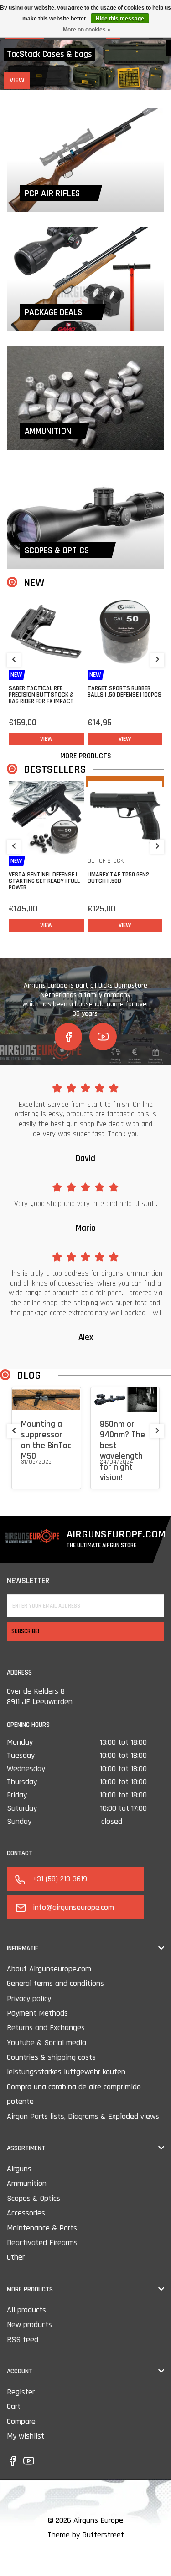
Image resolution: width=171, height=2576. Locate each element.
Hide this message (120, 19)
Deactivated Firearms (42, 2243)
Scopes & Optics (34, 2198)
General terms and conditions (55, 1983)
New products (29, 2324)
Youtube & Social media (47, 2043)
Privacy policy (29, 1998)
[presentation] (14, 660)
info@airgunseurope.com (73, 1907)
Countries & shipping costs (51, 2057)
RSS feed (23, 2339)
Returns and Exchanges (46, 2028)
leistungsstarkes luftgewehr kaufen (66, 2072)
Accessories (26, 2213)
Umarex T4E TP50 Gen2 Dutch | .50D (118, 878)
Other (16, 2257)
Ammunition (27, 2183)
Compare (21, 2421)
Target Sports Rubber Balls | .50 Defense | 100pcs (124, 692)
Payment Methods (37, 2013)
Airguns (19, 2169)
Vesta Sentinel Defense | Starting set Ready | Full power (44, 881)
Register (21, 2392)
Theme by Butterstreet (86, 2535)
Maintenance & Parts (42, 2228)
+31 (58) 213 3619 (60, 1879)
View (21, 80)
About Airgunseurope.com (49, 1969)
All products (26, 2310)
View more (35, 1473)
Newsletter (28, 1581)
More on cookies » (87, 30)
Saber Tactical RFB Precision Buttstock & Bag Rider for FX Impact (41, 695)
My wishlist (26, 2436)
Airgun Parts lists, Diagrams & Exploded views (83, 2116)
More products (86, 756)
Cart (14, 2406)
